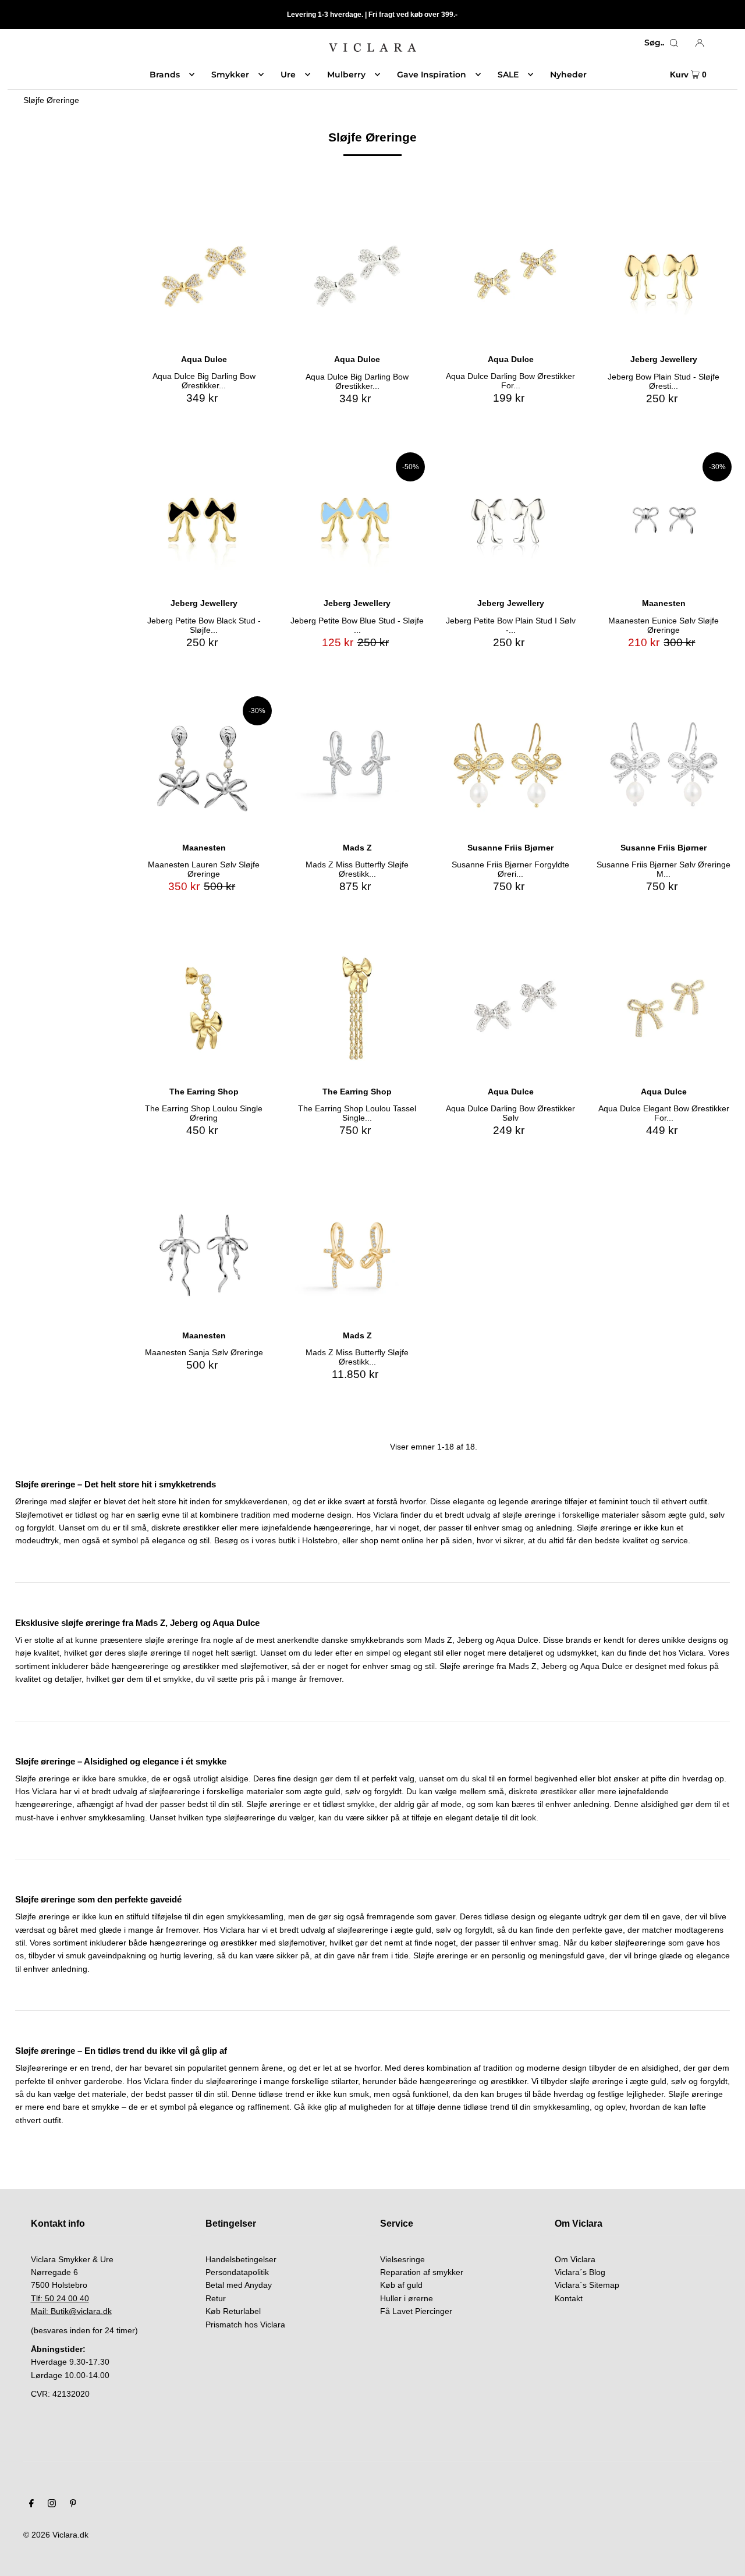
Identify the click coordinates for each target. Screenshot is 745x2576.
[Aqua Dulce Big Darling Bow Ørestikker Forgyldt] (204, 276)
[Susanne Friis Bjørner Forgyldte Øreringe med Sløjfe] (510, 764)
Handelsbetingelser (241, 2259)
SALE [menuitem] (508, 75)
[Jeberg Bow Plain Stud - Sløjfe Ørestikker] (664, 276)
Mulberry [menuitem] (346, 75)
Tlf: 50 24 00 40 (60, 2298)
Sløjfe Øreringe (51, 100)
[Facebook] (31, 2504)
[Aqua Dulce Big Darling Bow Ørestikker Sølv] (357, 276)
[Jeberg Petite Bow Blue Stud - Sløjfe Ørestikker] (357, 520)
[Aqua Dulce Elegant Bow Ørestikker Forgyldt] (664, 1008)
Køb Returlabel (233, 2311)
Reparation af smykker (422, 2272)
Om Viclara (575, 2259)
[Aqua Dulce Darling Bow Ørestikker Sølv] (510, 1008)
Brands (165, 75)
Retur (216, 2298)
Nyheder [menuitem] (568, 75)
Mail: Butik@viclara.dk (71, 2311)
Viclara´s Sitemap (587, 2285)
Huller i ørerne (407, 2298)
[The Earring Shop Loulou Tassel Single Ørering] (357, 1008)
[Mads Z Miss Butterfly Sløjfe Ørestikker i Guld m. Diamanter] (357, 1252)
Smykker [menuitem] (230, 75)
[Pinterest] (73, 2504)
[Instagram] (52, 2504)
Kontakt (569, 2298)
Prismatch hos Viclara (245, 2325)
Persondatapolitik (237, 2272)
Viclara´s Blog (580, 2272)
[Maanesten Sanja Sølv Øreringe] (204, 1252)
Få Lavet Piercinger (416, 2311)
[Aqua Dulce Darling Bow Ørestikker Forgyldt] (510, 276)
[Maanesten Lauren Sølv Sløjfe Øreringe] (204, 764)
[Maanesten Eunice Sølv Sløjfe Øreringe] (664, 520)
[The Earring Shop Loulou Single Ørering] (204, 1008)
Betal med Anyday (239, 2285)
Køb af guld (401, 2285)
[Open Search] (674, 42)
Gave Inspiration (432, 75)
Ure (288, 75)
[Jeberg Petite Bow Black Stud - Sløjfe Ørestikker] (204, 520)
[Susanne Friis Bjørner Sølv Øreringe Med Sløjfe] (664, 764)
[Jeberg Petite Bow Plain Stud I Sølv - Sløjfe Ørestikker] (510, 520)
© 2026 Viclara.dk (56, 2535)
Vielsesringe (402, 2259)
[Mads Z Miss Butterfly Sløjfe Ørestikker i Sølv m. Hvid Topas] (357, 764)
